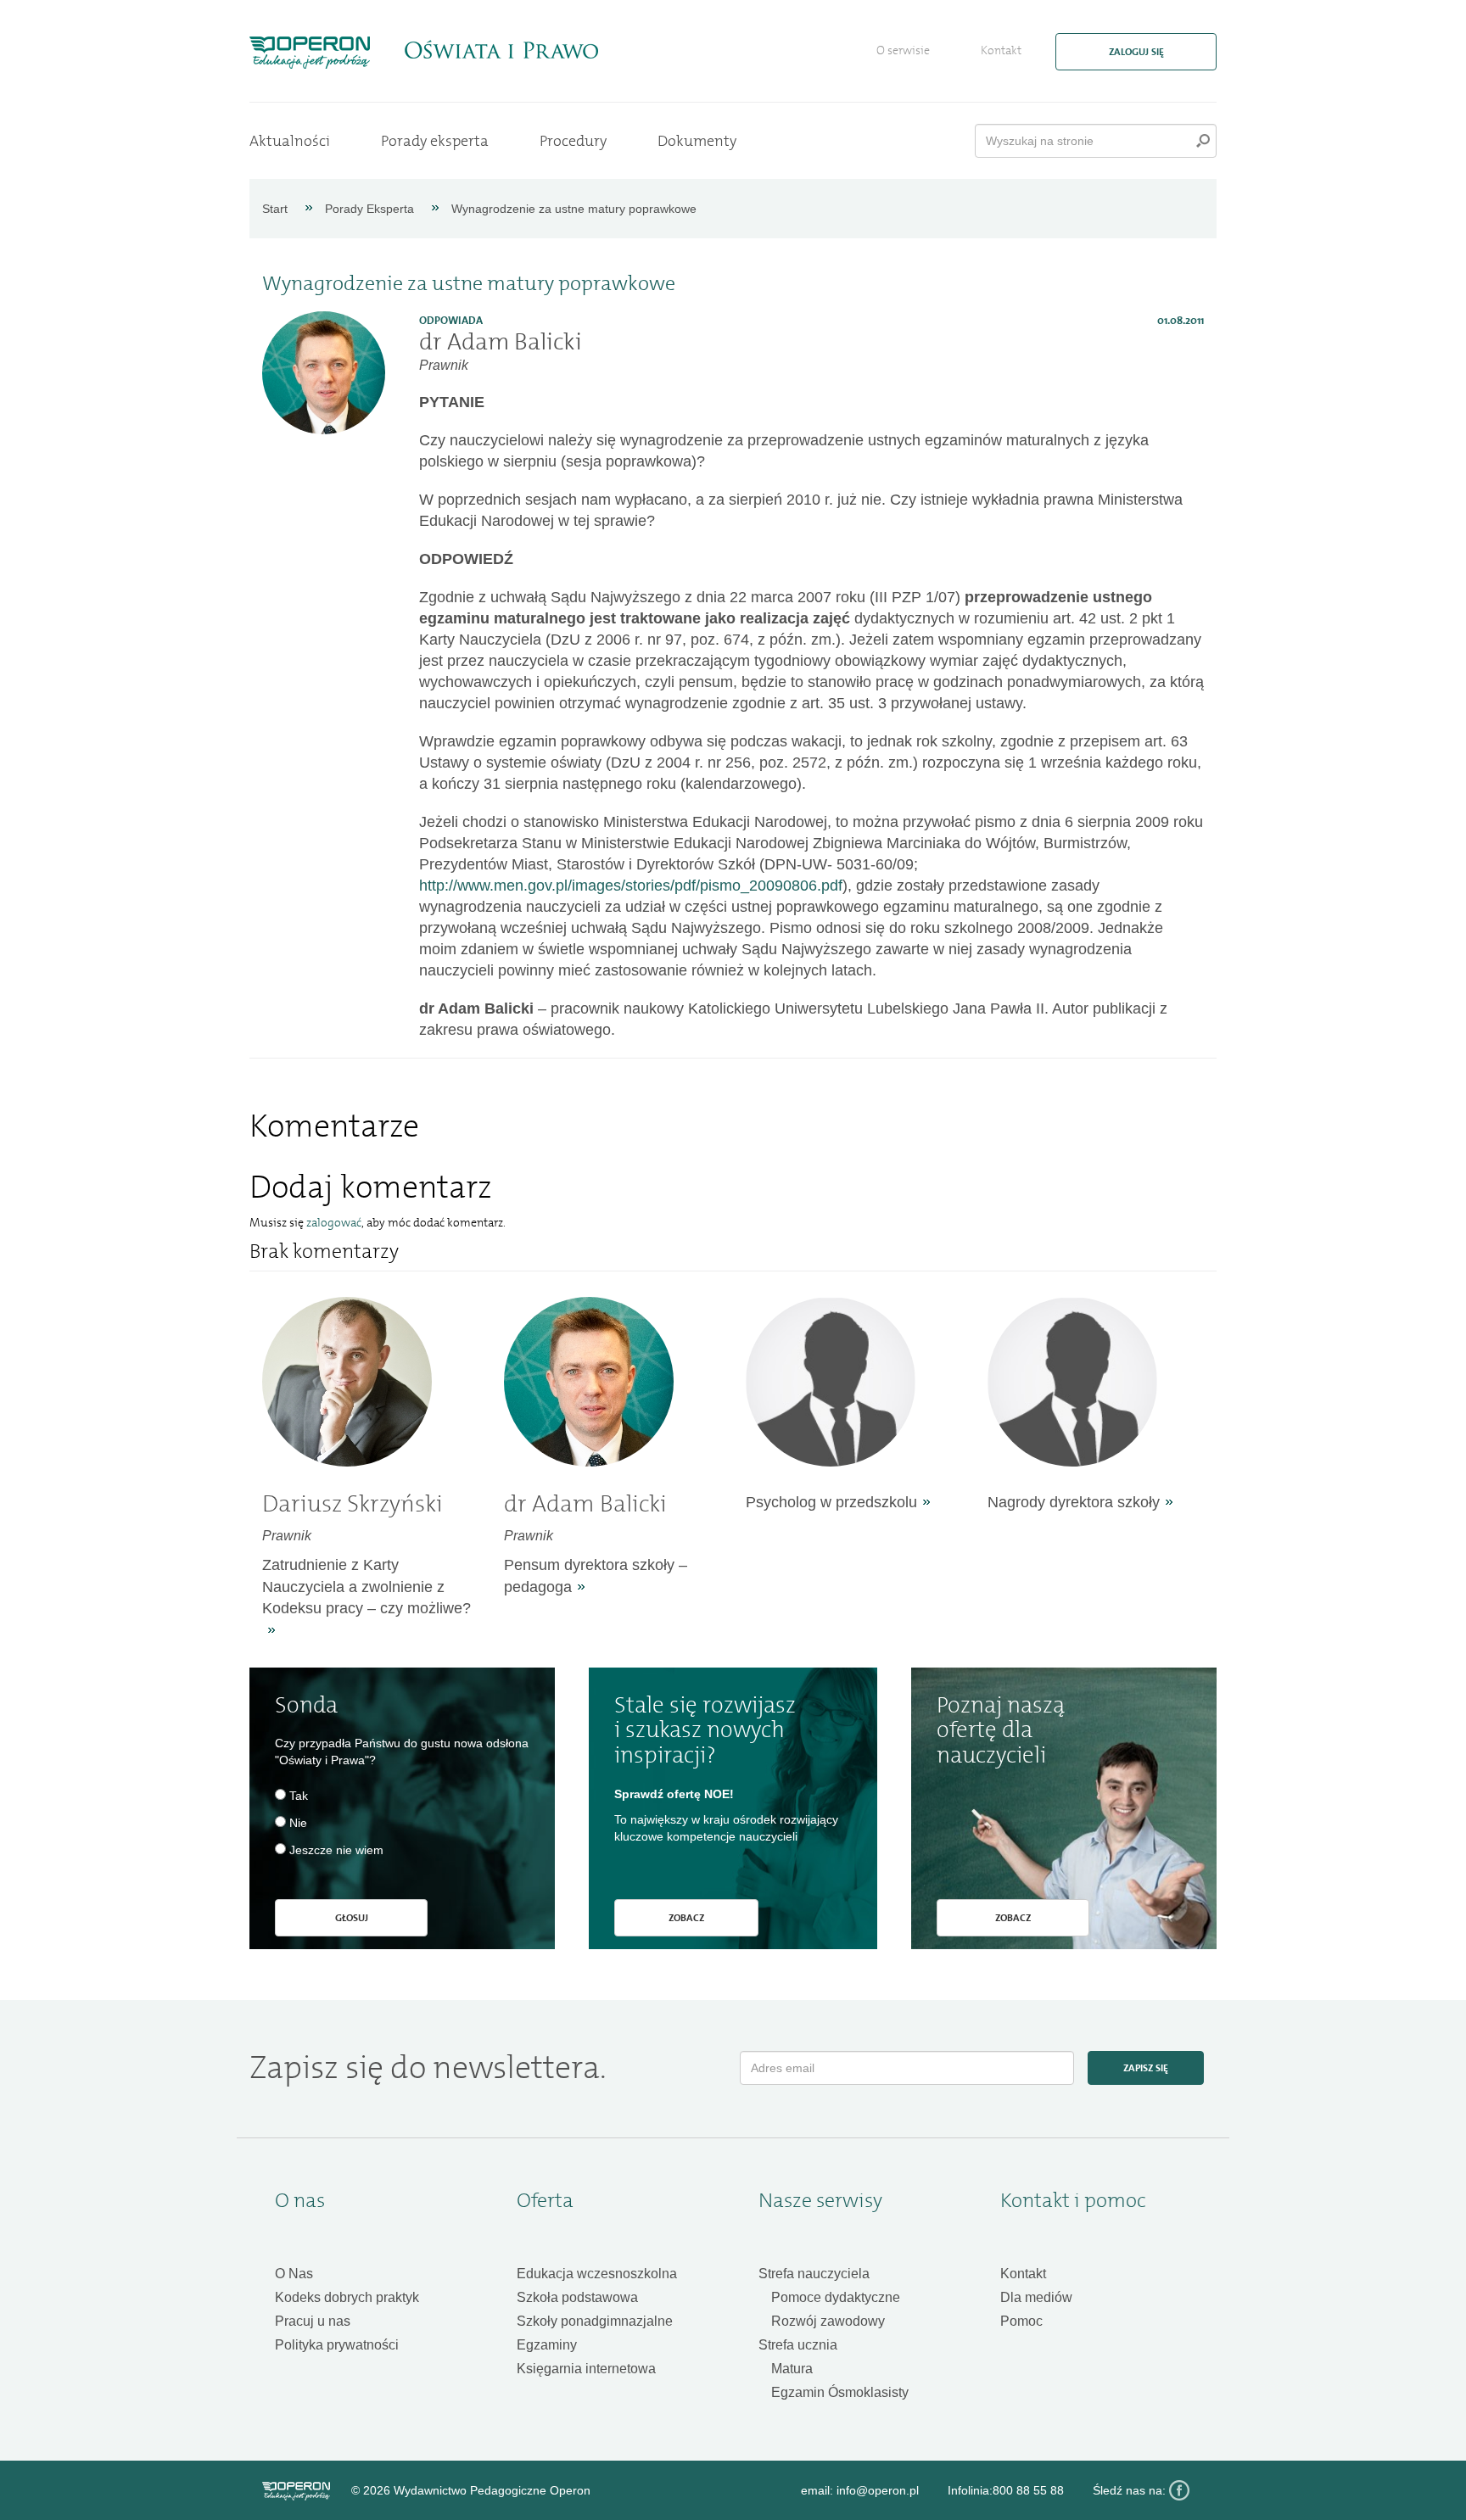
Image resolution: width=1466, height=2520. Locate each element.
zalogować (334, 1223)
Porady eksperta (435, 141)
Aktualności (290, 141)
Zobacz (686, 1918)
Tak (299, 1796)
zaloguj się (1136, 52)
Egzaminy (547, 2345)
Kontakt (1001, 50)
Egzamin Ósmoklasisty (840, 2392)
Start (275, 209)
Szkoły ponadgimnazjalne (595, 2321)
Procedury (573, 141)
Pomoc (1021, 2321)
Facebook (1179, 2490)
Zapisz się (1146, 2068)
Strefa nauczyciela (814, 2274)
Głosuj (352, 1918)
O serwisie (903, 50)
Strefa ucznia (798, 2345)
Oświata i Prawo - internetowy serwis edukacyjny (501, 50)
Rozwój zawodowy (828, 2321)
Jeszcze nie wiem (336, 1850)
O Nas (294, 2274)
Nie (298, 1823)
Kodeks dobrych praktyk (347, 2297)
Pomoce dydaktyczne (836, 2297)
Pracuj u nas (313, 2321)
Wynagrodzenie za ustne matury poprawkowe (574, 209)
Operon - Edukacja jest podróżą (310, 53)
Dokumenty (697, 141)
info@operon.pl (878, 2490)
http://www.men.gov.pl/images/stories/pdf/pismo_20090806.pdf (631, 886)
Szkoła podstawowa (577, 2297)
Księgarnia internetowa (586, 2369)
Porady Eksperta (369, 209)
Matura (792, 2369)
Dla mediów (1036, 2297)
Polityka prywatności (337, 2345)
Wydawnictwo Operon (296, 2491)
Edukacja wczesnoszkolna (597, 2274)
